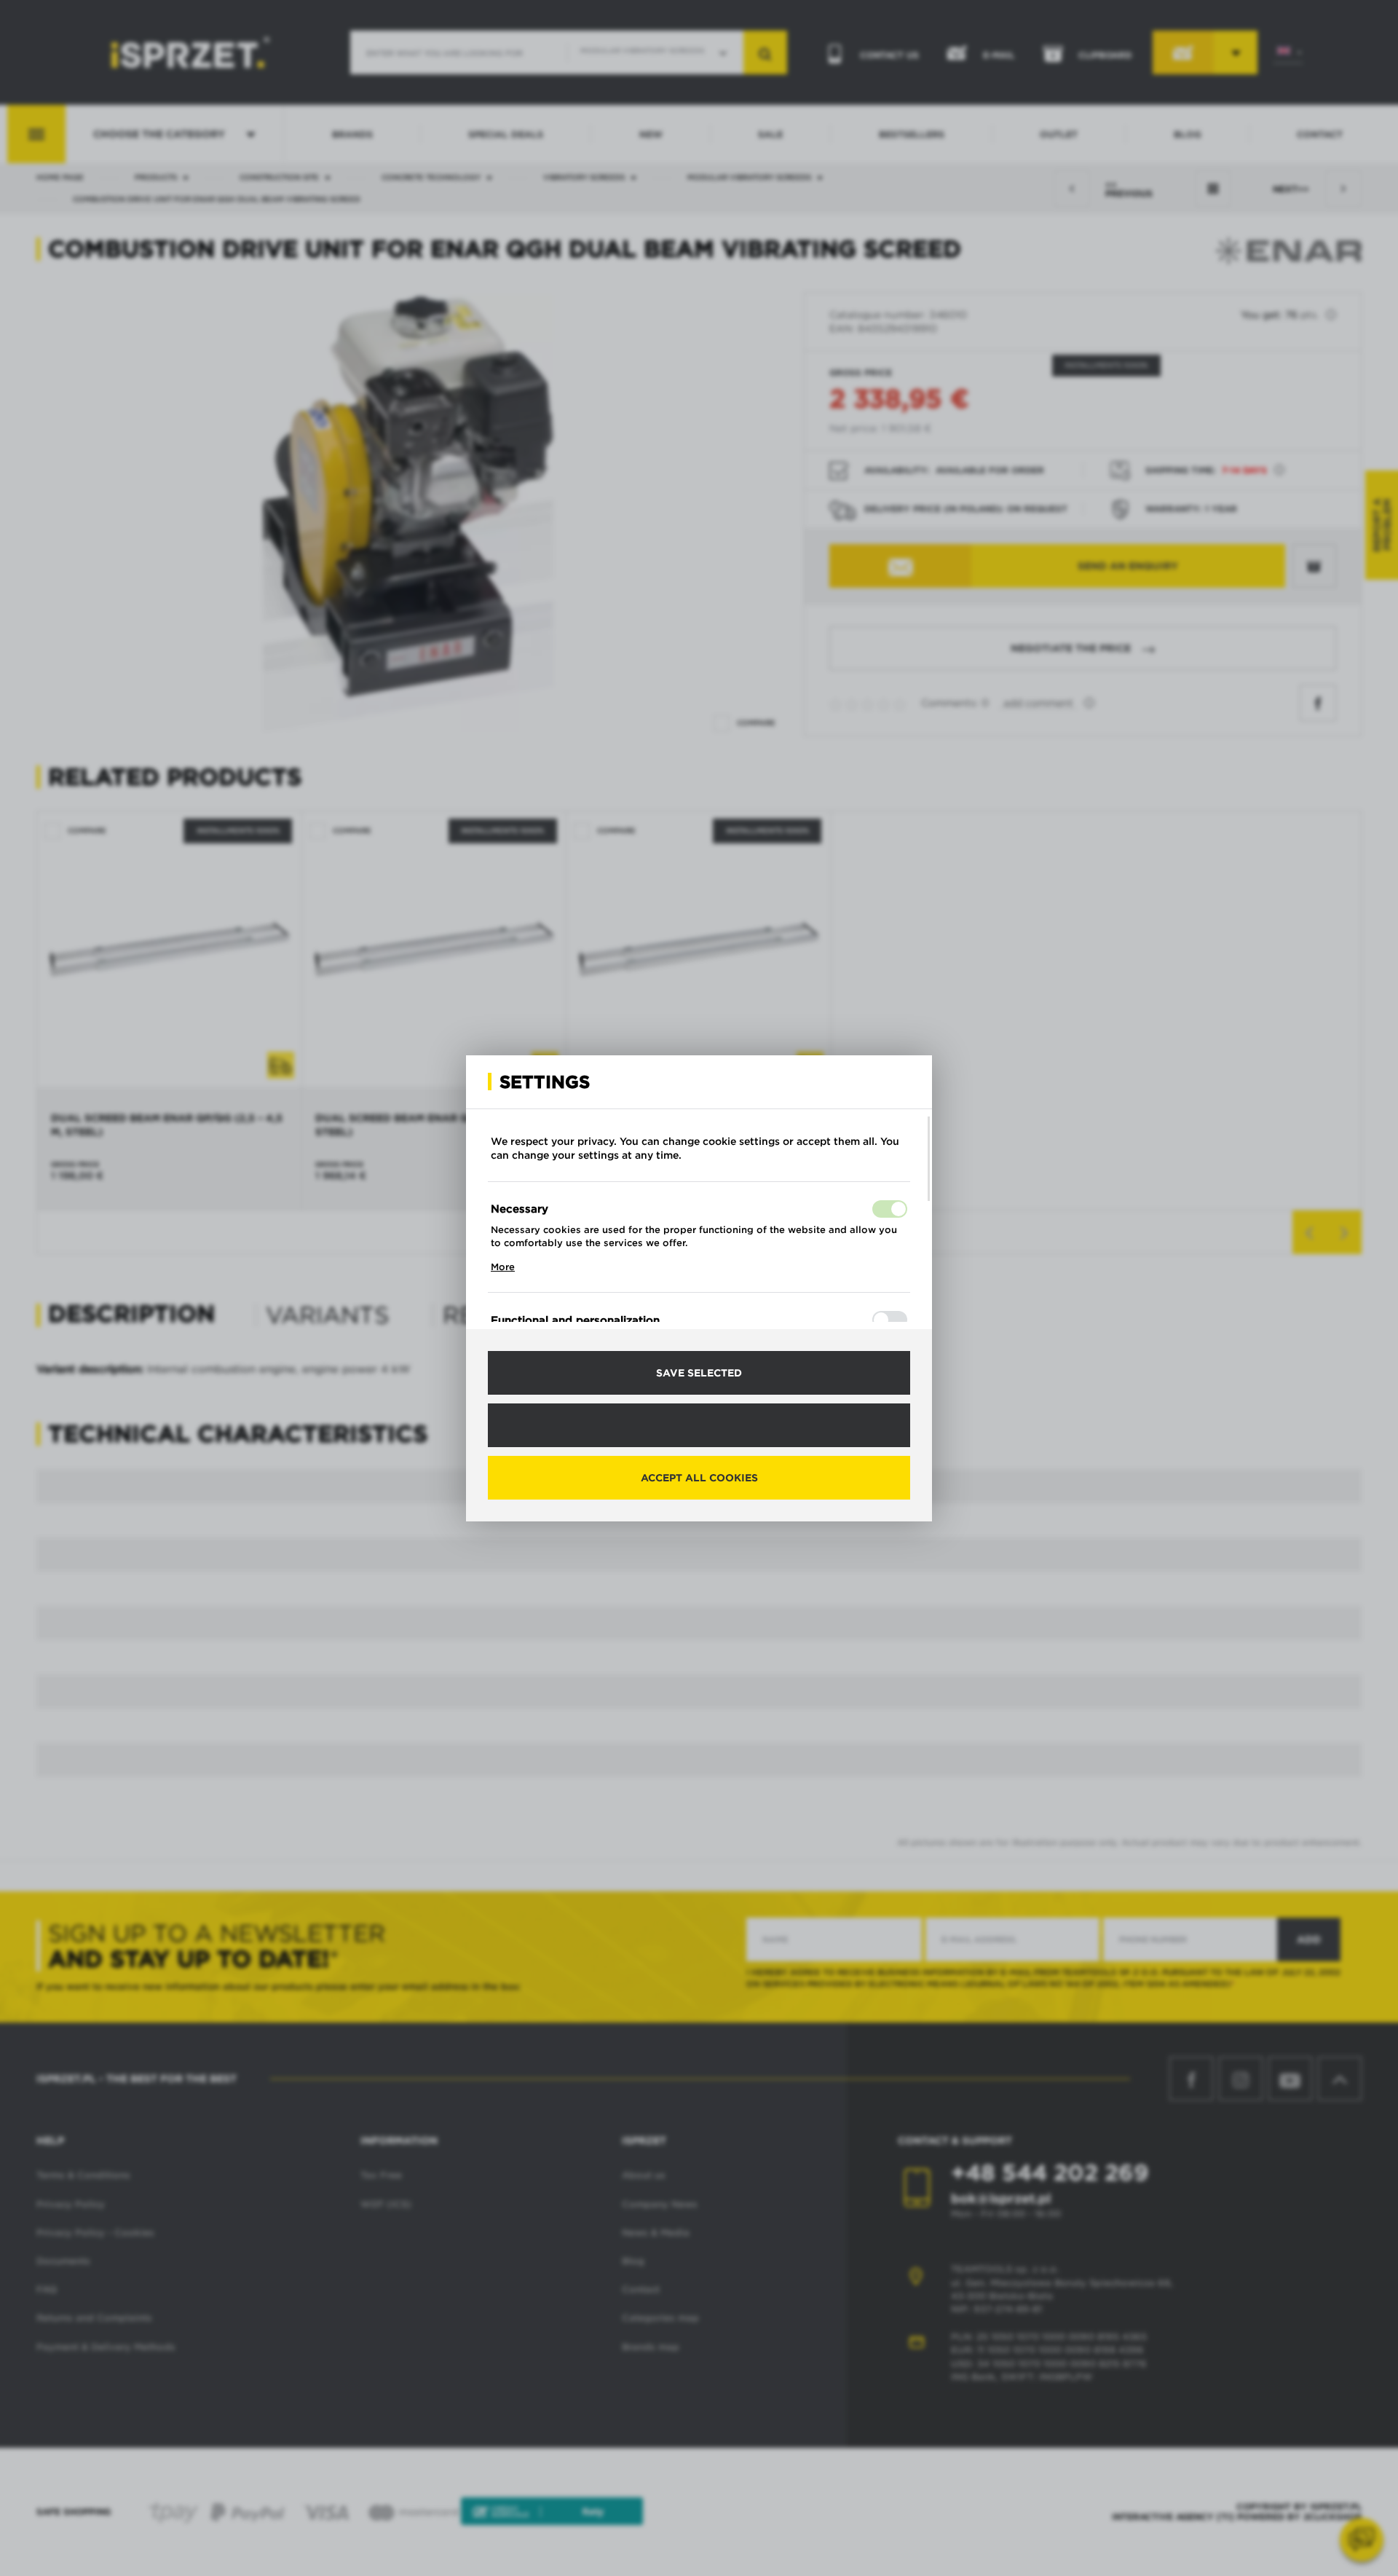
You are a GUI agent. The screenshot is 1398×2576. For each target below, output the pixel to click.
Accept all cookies (699, 1478)
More (503, 1267)
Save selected (699, 1373)
